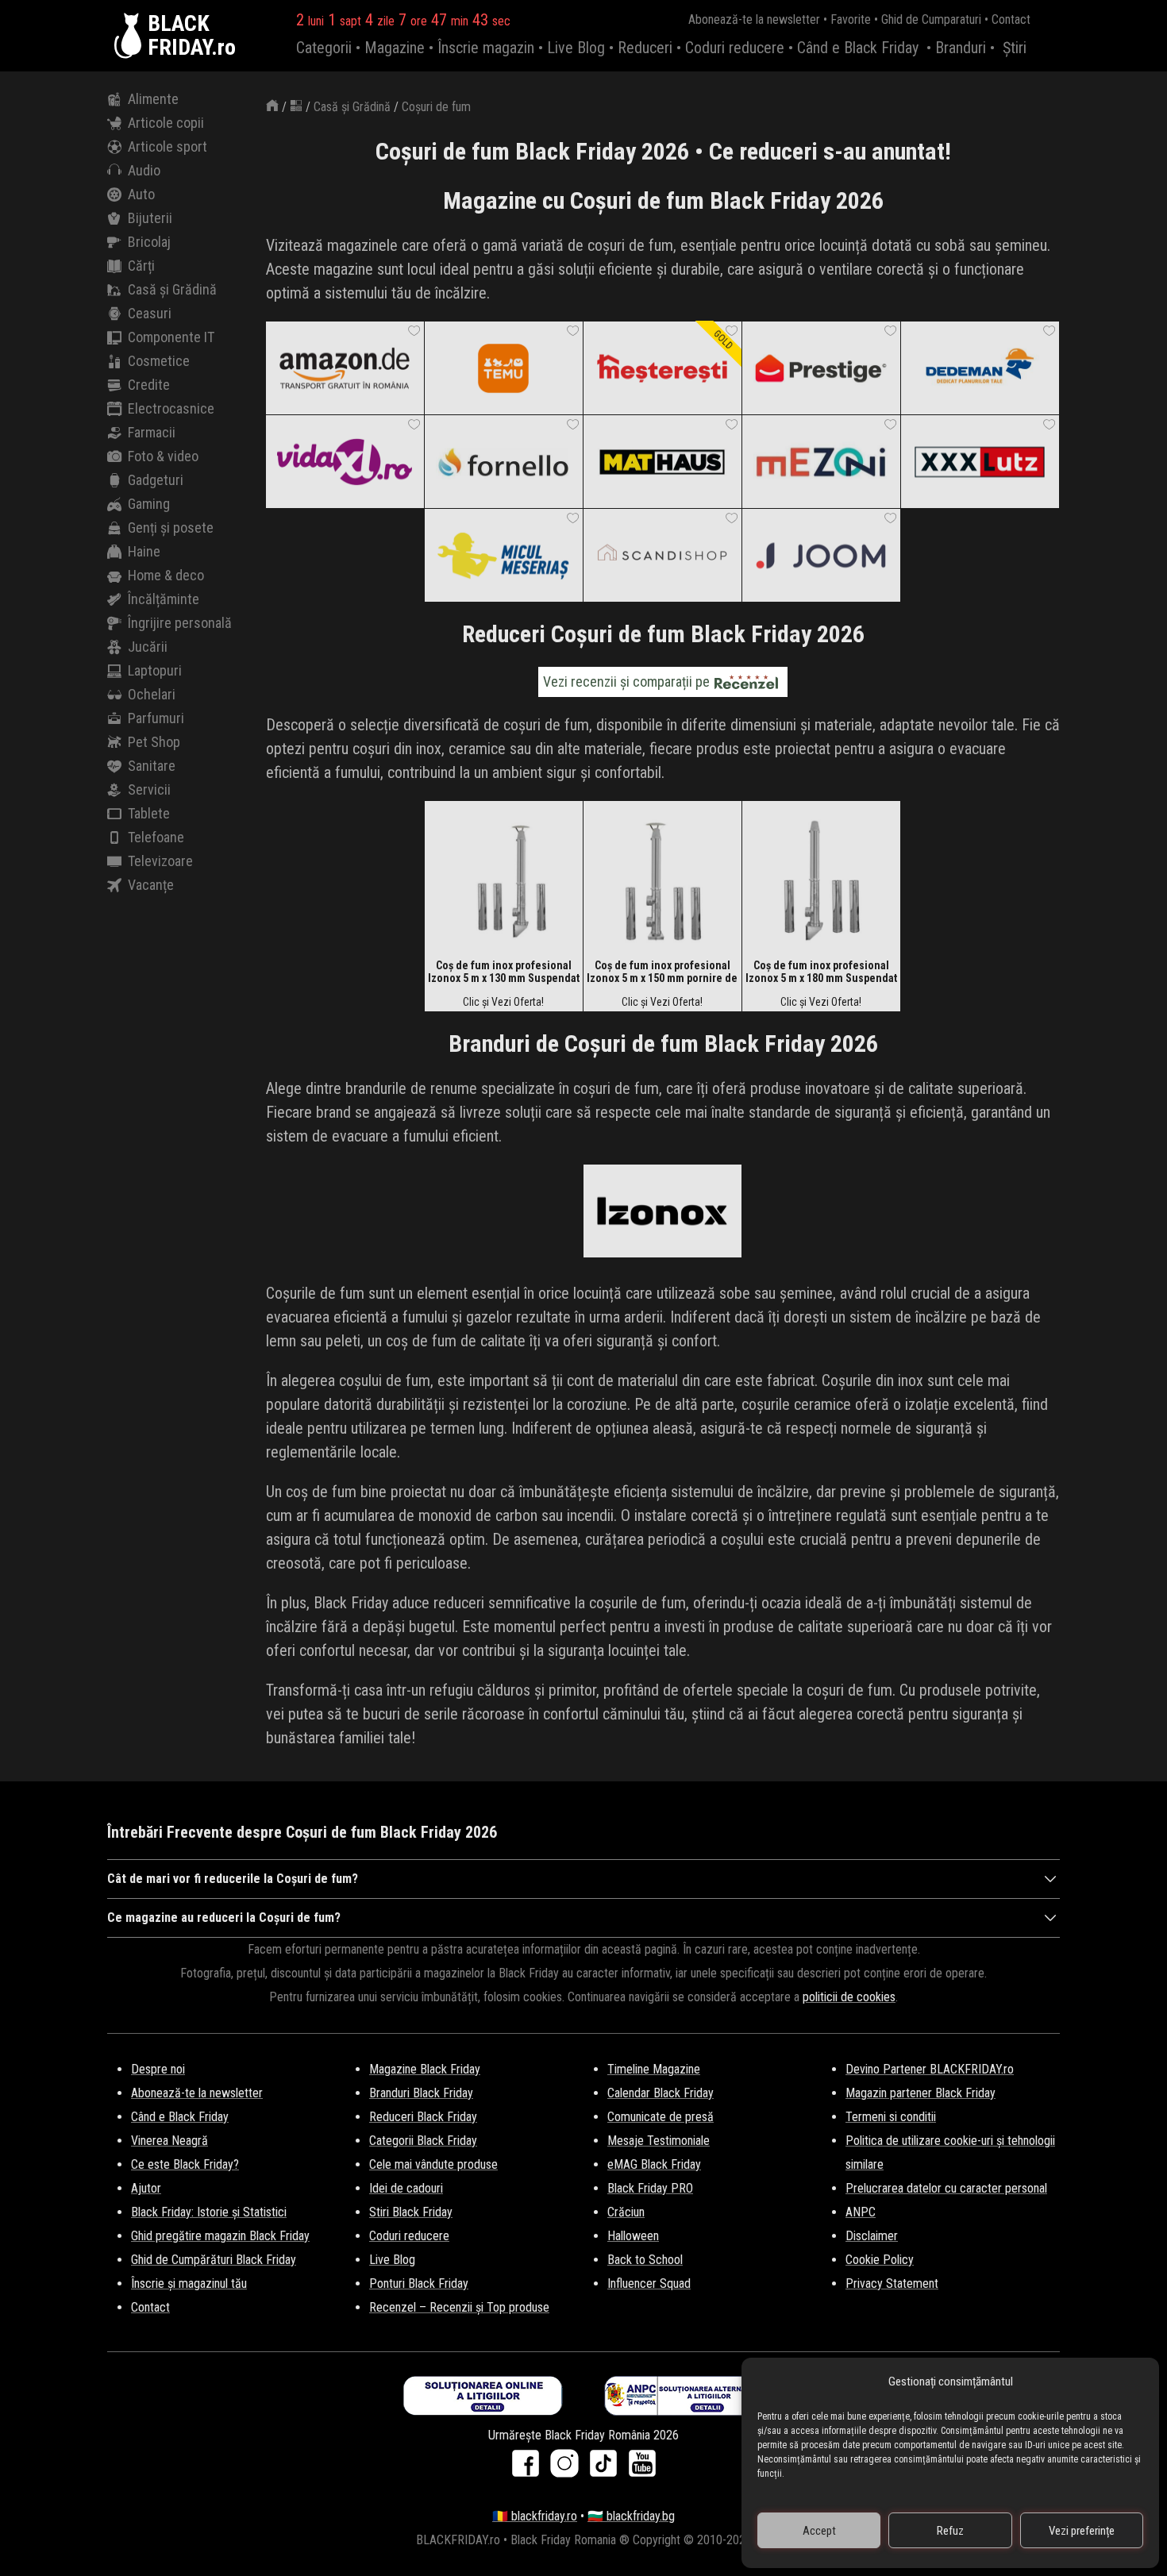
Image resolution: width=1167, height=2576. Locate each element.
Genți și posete (171, 528)
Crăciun (626, 2212)
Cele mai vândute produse (433, 2164)
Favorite (851, 19)
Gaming (149, 504)
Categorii (324, 48)
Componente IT (171, 337)
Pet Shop (154, 742)
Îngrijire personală (180, 623)
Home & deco (166, 575)
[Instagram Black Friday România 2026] (568, 2468)
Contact (1011, 19)
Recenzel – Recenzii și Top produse (459, 2307)
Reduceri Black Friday (423, 2117)
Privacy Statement (892, 2283)
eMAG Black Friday (654, 2164)
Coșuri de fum (436, 107)
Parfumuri (156, 718)
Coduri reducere (735, 48)
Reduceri (645, 48)
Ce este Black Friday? (185, 2164)
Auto (141, 194)
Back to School (645, 2260)
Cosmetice (159, 361)
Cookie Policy (880, 2260)
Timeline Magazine (654, 2069)
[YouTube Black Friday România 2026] (642, 2468)
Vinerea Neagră (169, 2141)
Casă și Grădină (172, 289)
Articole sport (168, 146)
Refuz (950, 2531)
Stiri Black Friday (411, 2212)
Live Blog (576, 48)
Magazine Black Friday (425, 2069)
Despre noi (158, 2069)
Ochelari (152, 694)
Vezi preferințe (1082, 2531)
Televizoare (160, 861)
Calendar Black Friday (661, 2093)
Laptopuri (155, 670)
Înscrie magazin (486, 48)
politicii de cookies (849, 1997)
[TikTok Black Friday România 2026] (607, 2468)
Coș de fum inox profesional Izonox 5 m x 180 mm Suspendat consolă (821, 972)
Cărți (141, 266)
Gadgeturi (156, 480)
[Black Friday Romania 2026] (131, 36)
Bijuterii (150, 218)
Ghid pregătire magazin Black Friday (220, 2236)
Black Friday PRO (650, 2188)
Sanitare (152, 766)
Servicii (149, 789)
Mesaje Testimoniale (659, 2141)
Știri (1015, 48)
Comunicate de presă (661, 2117)
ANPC (861, 2212)
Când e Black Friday (858, 48)
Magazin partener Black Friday (921, 2093)
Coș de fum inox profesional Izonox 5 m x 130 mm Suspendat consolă (504, 972)
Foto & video (163, 456)
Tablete (149, 813)
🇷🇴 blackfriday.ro (535, 2516)
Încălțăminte (164, 599)
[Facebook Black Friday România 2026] (529, 2468)
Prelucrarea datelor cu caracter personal (946, 2188)
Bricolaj (149, 242)
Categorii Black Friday (423, 2141)
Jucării (148, 647)
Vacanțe (151, 885)
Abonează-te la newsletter (754, 19)
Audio (144, 170)
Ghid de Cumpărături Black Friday (214, 2260)
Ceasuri (150, 313)
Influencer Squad (649, 2283)
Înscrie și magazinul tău (189, 2283)
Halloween (633, 2236)
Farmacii (152, 432)
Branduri (961, 48)
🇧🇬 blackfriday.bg (631, 2516)
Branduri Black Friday (421, 2093)
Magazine (395, 48)
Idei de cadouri (406, 2188)
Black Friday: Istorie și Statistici (209, 2212)
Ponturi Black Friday (419, 2283)
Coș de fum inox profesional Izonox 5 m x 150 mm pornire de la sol (662, 972)
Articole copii (166, 123)
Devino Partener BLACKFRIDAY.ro (930, 2069)
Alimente (153, 99)
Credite (149, 385)
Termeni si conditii (891, 2117)
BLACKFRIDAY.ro (192, 36)
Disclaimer (872, 2236)
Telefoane (156, 837)
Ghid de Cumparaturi (931, 19)
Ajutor (146, 2188)
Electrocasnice (171, 408)
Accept (819, 2531)
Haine (144, 551)
